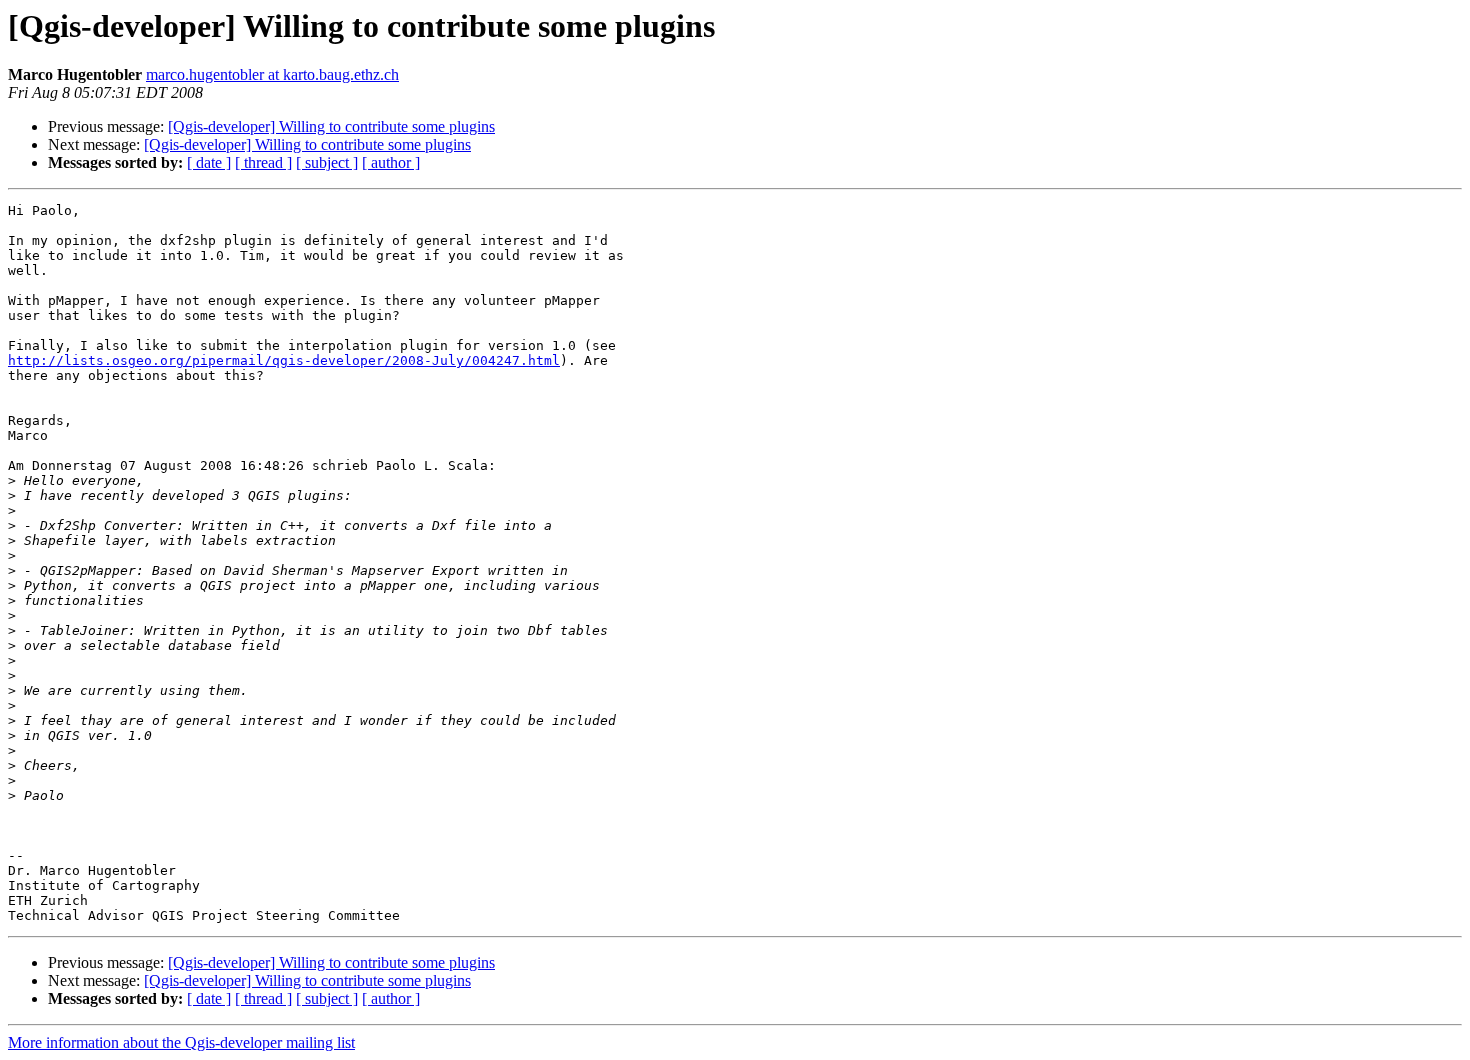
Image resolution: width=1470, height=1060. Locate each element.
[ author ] (391, 162)
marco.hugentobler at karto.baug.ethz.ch (272, 74)
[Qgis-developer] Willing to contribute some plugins (331, 126)
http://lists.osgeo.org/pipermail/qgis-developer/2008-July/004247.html (284, 360)
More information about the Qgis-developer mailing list (181, 1042)
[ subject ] (327, 162)
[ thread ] (263, 162)
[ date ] (209, 162)
